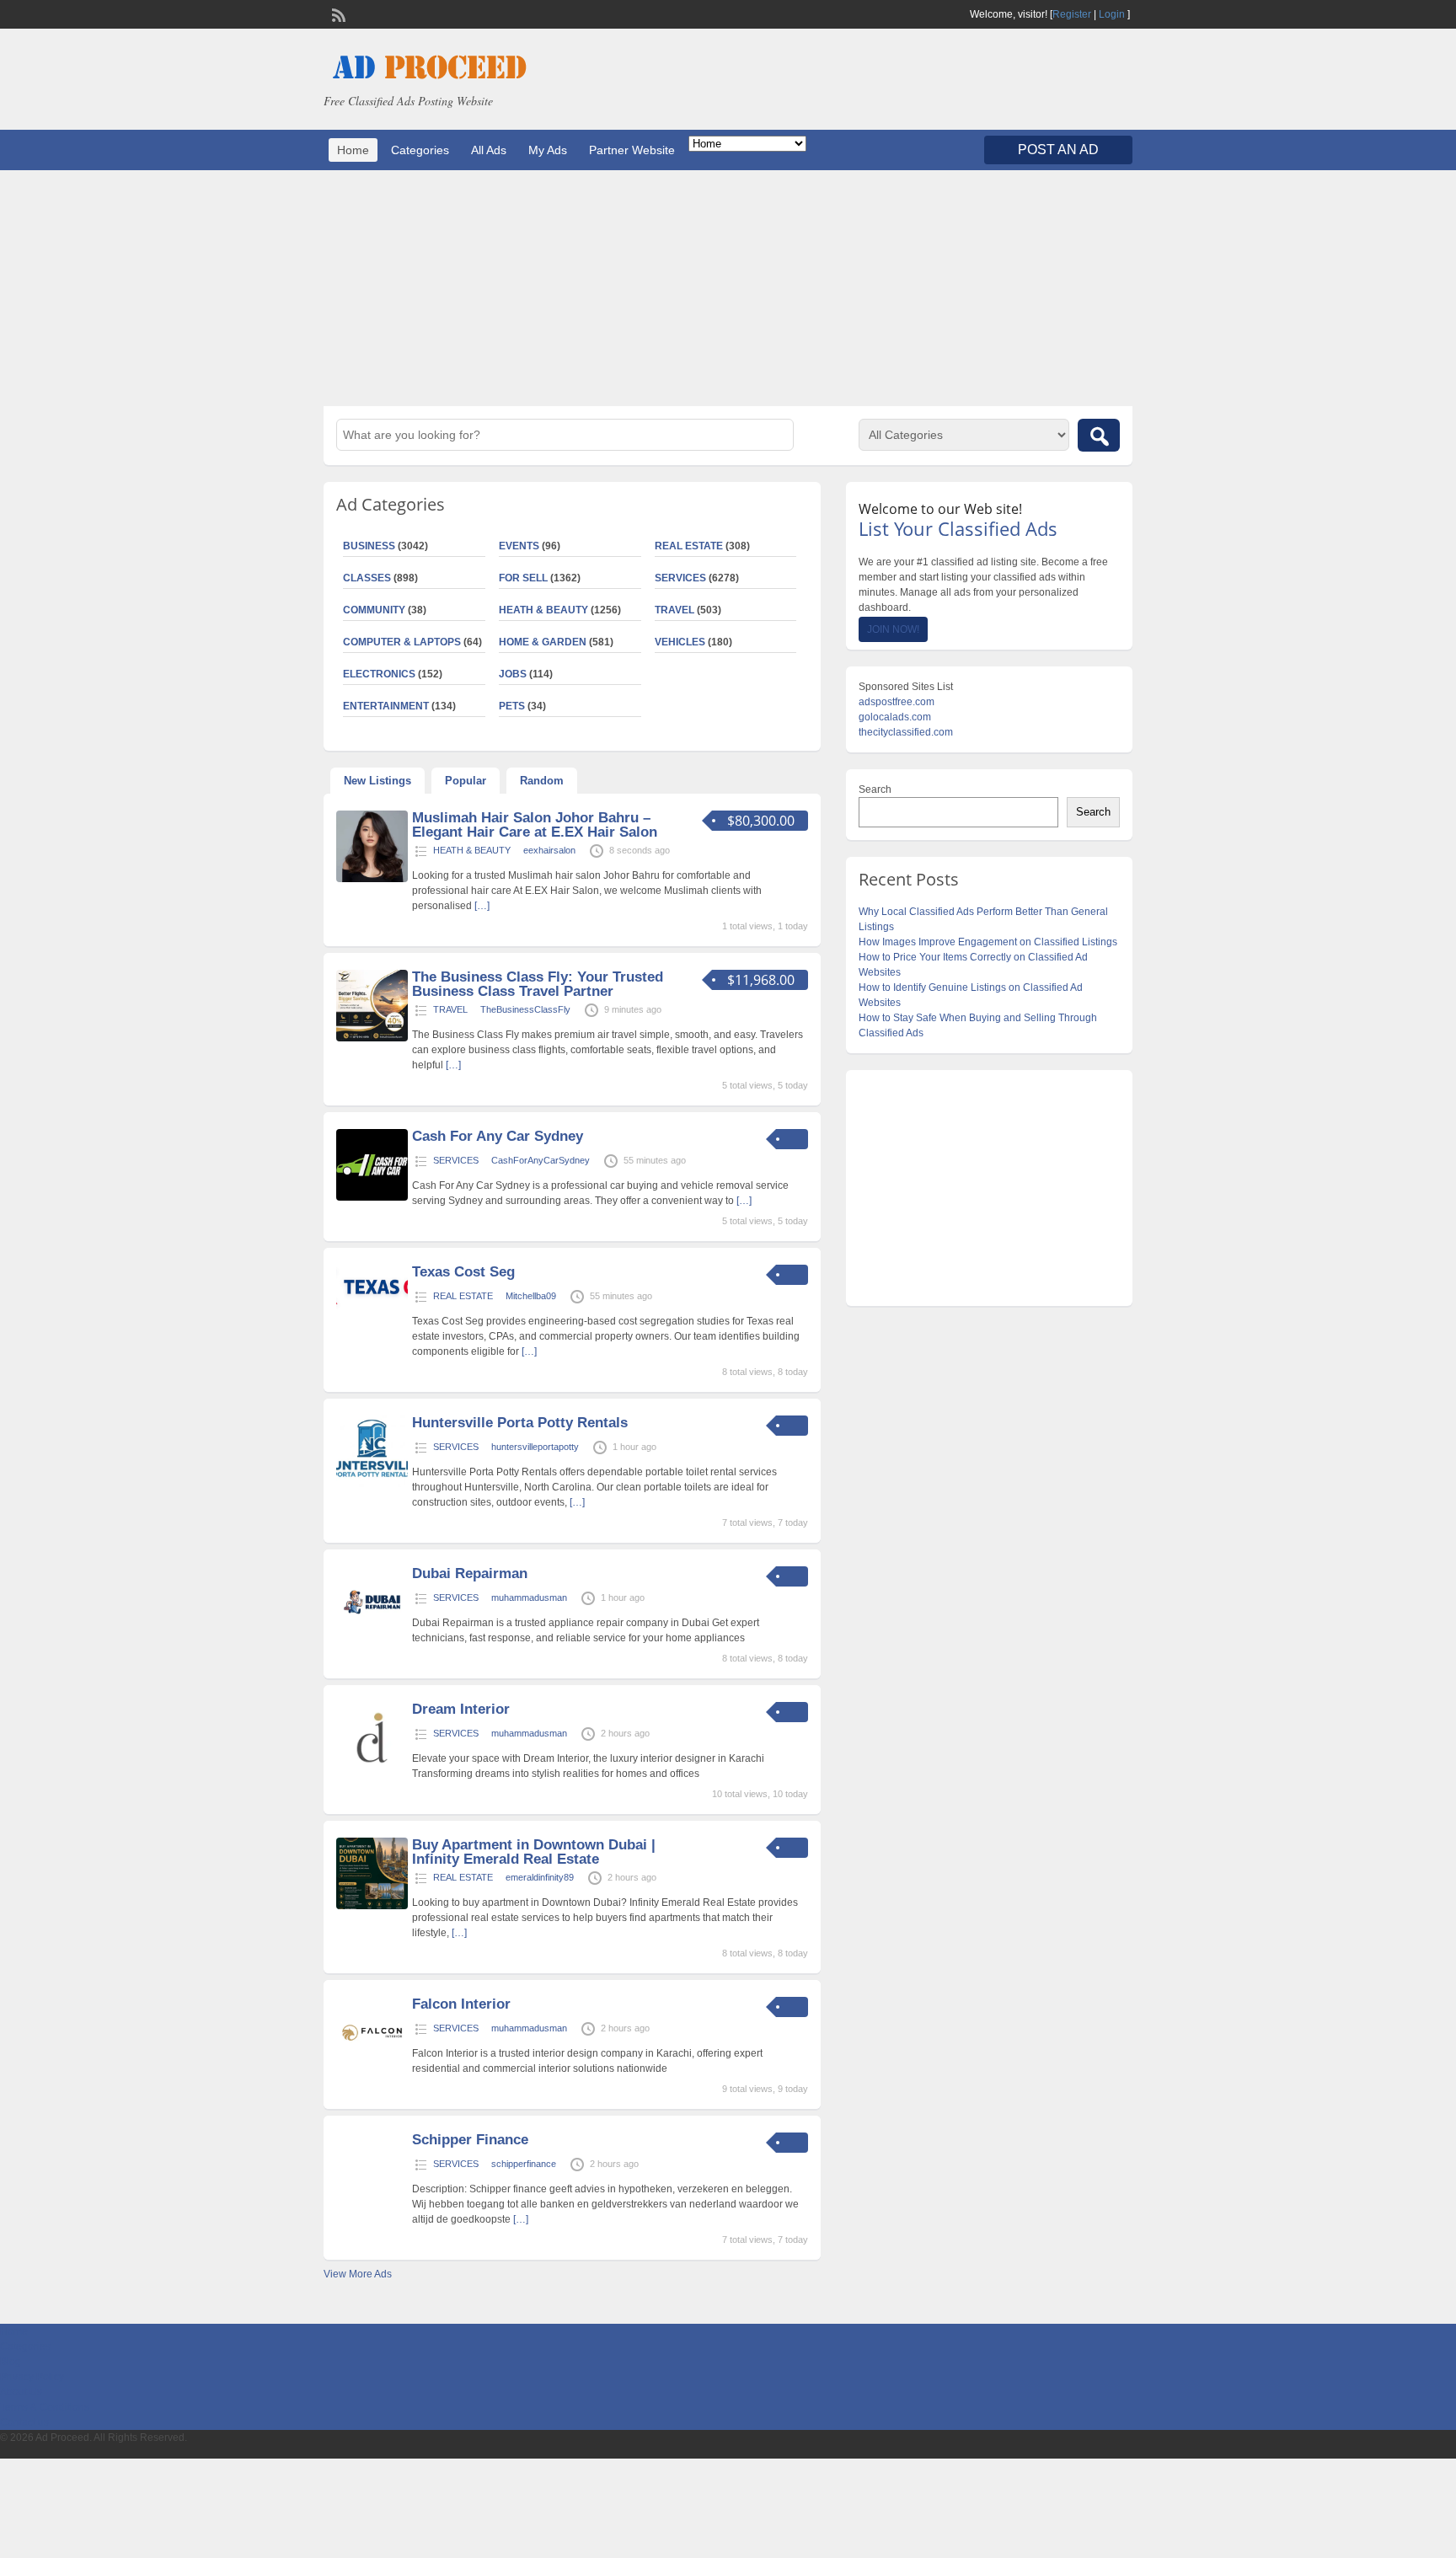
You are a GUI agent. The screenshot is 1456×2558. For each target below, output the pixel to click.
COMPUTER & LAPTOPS (402, 642)
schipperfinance (524, 2164)
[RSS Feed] (337, 13)
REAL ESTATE (689, 546)
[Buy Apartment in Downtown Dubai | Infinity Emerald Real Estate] (372, 1906)
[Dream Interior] (372, 1770)
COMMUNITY (374, 610)
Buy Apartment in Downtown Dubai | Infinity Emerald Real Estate (534, 1852)
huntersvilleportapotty (535, 1447)
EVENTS (519, 546)
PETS (512, 706)
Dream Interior (461, 1709)
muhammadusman (529, 1597)
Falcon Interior (461, 2004)
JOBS (513, 674)
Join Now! (893, 629)
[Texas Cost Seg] (372, 1307)
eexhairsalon (549, 850)
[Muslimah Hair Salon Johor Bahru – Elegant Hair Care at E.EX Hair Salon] (372, 879)
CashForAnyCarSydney (541, 1160)
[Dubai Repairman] (372, 1635)
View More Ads (358, 2274)
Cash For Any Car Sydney (498, 1136)
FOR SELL (523, 578)
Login (1112, 14)
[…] (482, 906)
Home (353, 150)
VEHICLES (680, 642)
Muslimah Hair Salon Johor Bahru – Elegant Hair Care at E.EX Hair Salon (535, 825)
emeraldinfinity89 (540, 1877)
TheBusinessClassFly (525, 1009)
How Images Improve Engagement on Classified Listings (988, 942)
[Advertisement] (728, 288)
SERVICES (680, 578)
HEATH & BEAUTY (543, 610)
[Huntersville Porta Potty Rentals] (372, 1484)
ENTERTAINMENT (386, 706)
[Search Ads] (1099, 435)
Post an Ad (1058, 150)
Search (875, 789)
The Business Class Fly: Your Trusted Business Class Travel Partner (538, 984)
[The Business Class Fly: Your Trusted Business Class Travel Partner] (372, 1038)
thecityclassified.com (906, 732)
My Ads (548, 150)
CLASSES (367, 578)
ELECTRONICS (379, 674)
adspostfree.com (897, 702)
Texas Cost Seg (463, 1272)
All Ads (489, 150)
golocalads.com (895, 717)
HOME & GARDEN (543, 642)
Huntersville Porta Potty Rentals (520, 1423)
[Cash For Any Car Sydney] (372, 1197)
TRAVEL (674, 610)
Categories (420, 150)
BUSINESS (369, 546)
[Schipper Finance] (372, 2201)
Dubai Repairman (470, 1573)
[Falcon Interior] (372, 2065)
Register (1072, 14)
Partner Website (632, 150)
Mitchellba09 (531, 1296)
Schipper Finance (470, 2140)
